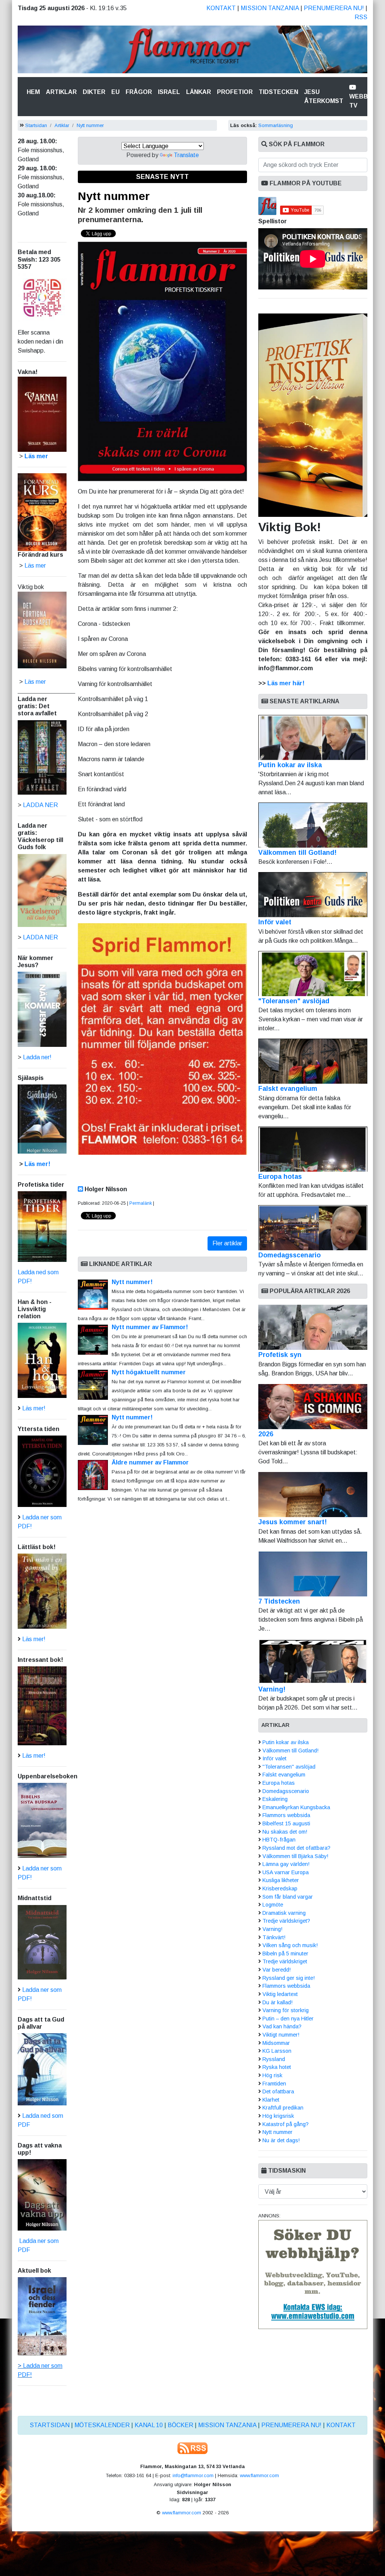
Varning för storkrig (286, 2010)
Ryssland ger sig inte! (289, 1978)
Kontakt (221, 8)
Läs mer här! (286, 683)
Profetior (235, 92)
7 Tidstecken (279, 1601)
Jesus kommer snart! (293, 1522)
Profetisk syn (280, 1355)
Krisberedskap (280, 1888)
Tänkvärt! (274, 1937)
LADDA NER (40, 805)
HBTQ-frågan (279, 1840)
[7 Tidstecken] (313, 1574)
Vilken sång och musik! (290, 1945)
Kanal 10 (149, 2425)
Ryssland (274, 2059)
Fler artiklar (227, 1243)
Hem (35, 92)
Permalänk (141, 1203)
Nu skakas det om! (285, 1832)
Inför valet (275, 922)
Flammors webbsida (286, 1815)
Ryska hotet (277, 2067)
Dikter (94, 92)
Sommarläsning (276, 125)
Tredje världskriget (285, 1961)
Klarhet (271, 2100)
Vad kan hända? (282, 2026)
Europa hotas (280, 1177)
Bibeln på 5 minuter (285, 1954)
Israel (169, 92)
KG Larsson (277, 2051)
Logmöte (273, 1905)
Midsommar (276, 2043)
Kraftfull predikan (283, 2108)
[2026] (313, 1407)
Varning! (272, 1689)
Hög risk (272, 2075)
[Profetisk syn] (313, 1327)
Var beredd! (277, 1970)
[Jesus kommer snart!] (313, 1495)
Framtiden (274, 2084)
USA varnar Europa (286, 1872)
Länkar (199, 92)
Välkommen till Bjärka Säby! (295, 1856)
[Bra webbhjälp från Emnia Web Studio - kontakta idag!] (313, 2274)
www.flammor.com (259, 2475)
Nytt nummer (90, 125)
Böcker (180, 2425)
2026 (266, 1434)
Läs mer (35, 682)
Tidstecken (278, 92)
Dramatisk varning (284, 1913)
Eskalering (275, 1799)
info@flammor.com (193, 2475)
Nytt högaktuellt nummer (149, 1372)
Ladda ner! (37, 1057)
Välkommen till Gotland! (297, 853)
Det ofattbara (278, 2091)
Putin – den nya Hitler (288, 2019)
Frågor (139, 92)
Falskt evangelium (288, 1089)
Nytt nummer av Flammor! (150, 1327)
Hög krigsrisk (278, 2116)
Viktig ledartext (280, 1994)
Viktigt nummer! (281, 2035)
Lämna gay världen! (286, 1864)
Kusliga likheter (281, 1880)
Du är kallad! (277, 2002)
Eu (115, 92)
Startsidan (36, 125)
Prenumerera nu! (334, 8)
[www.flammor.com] (192, 51)
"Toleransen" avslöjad (294, 1001)
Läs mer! (37, 1164)
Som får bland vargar (288, 1897)
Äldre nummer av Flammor (150, 1462)
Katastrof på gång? (286, 2124)
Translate (186, 155)
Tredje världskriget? (286, 1921)
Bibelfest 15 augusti (286, 1823)
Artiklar (61, 92)
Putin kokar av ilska (290, 765)
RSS (361, 17)
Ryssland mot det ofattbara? (296, 1848)
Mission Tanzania (270, 8)
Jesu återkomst (324, 96)
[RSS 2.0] (192, 2448)
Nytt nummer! (132, 1282)
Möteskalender (102, 2425)
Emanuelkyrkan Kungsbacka (296, 1807)
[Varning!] (313, 1662)
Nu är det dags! (281, 2140)
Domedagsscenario (290, 1255)
